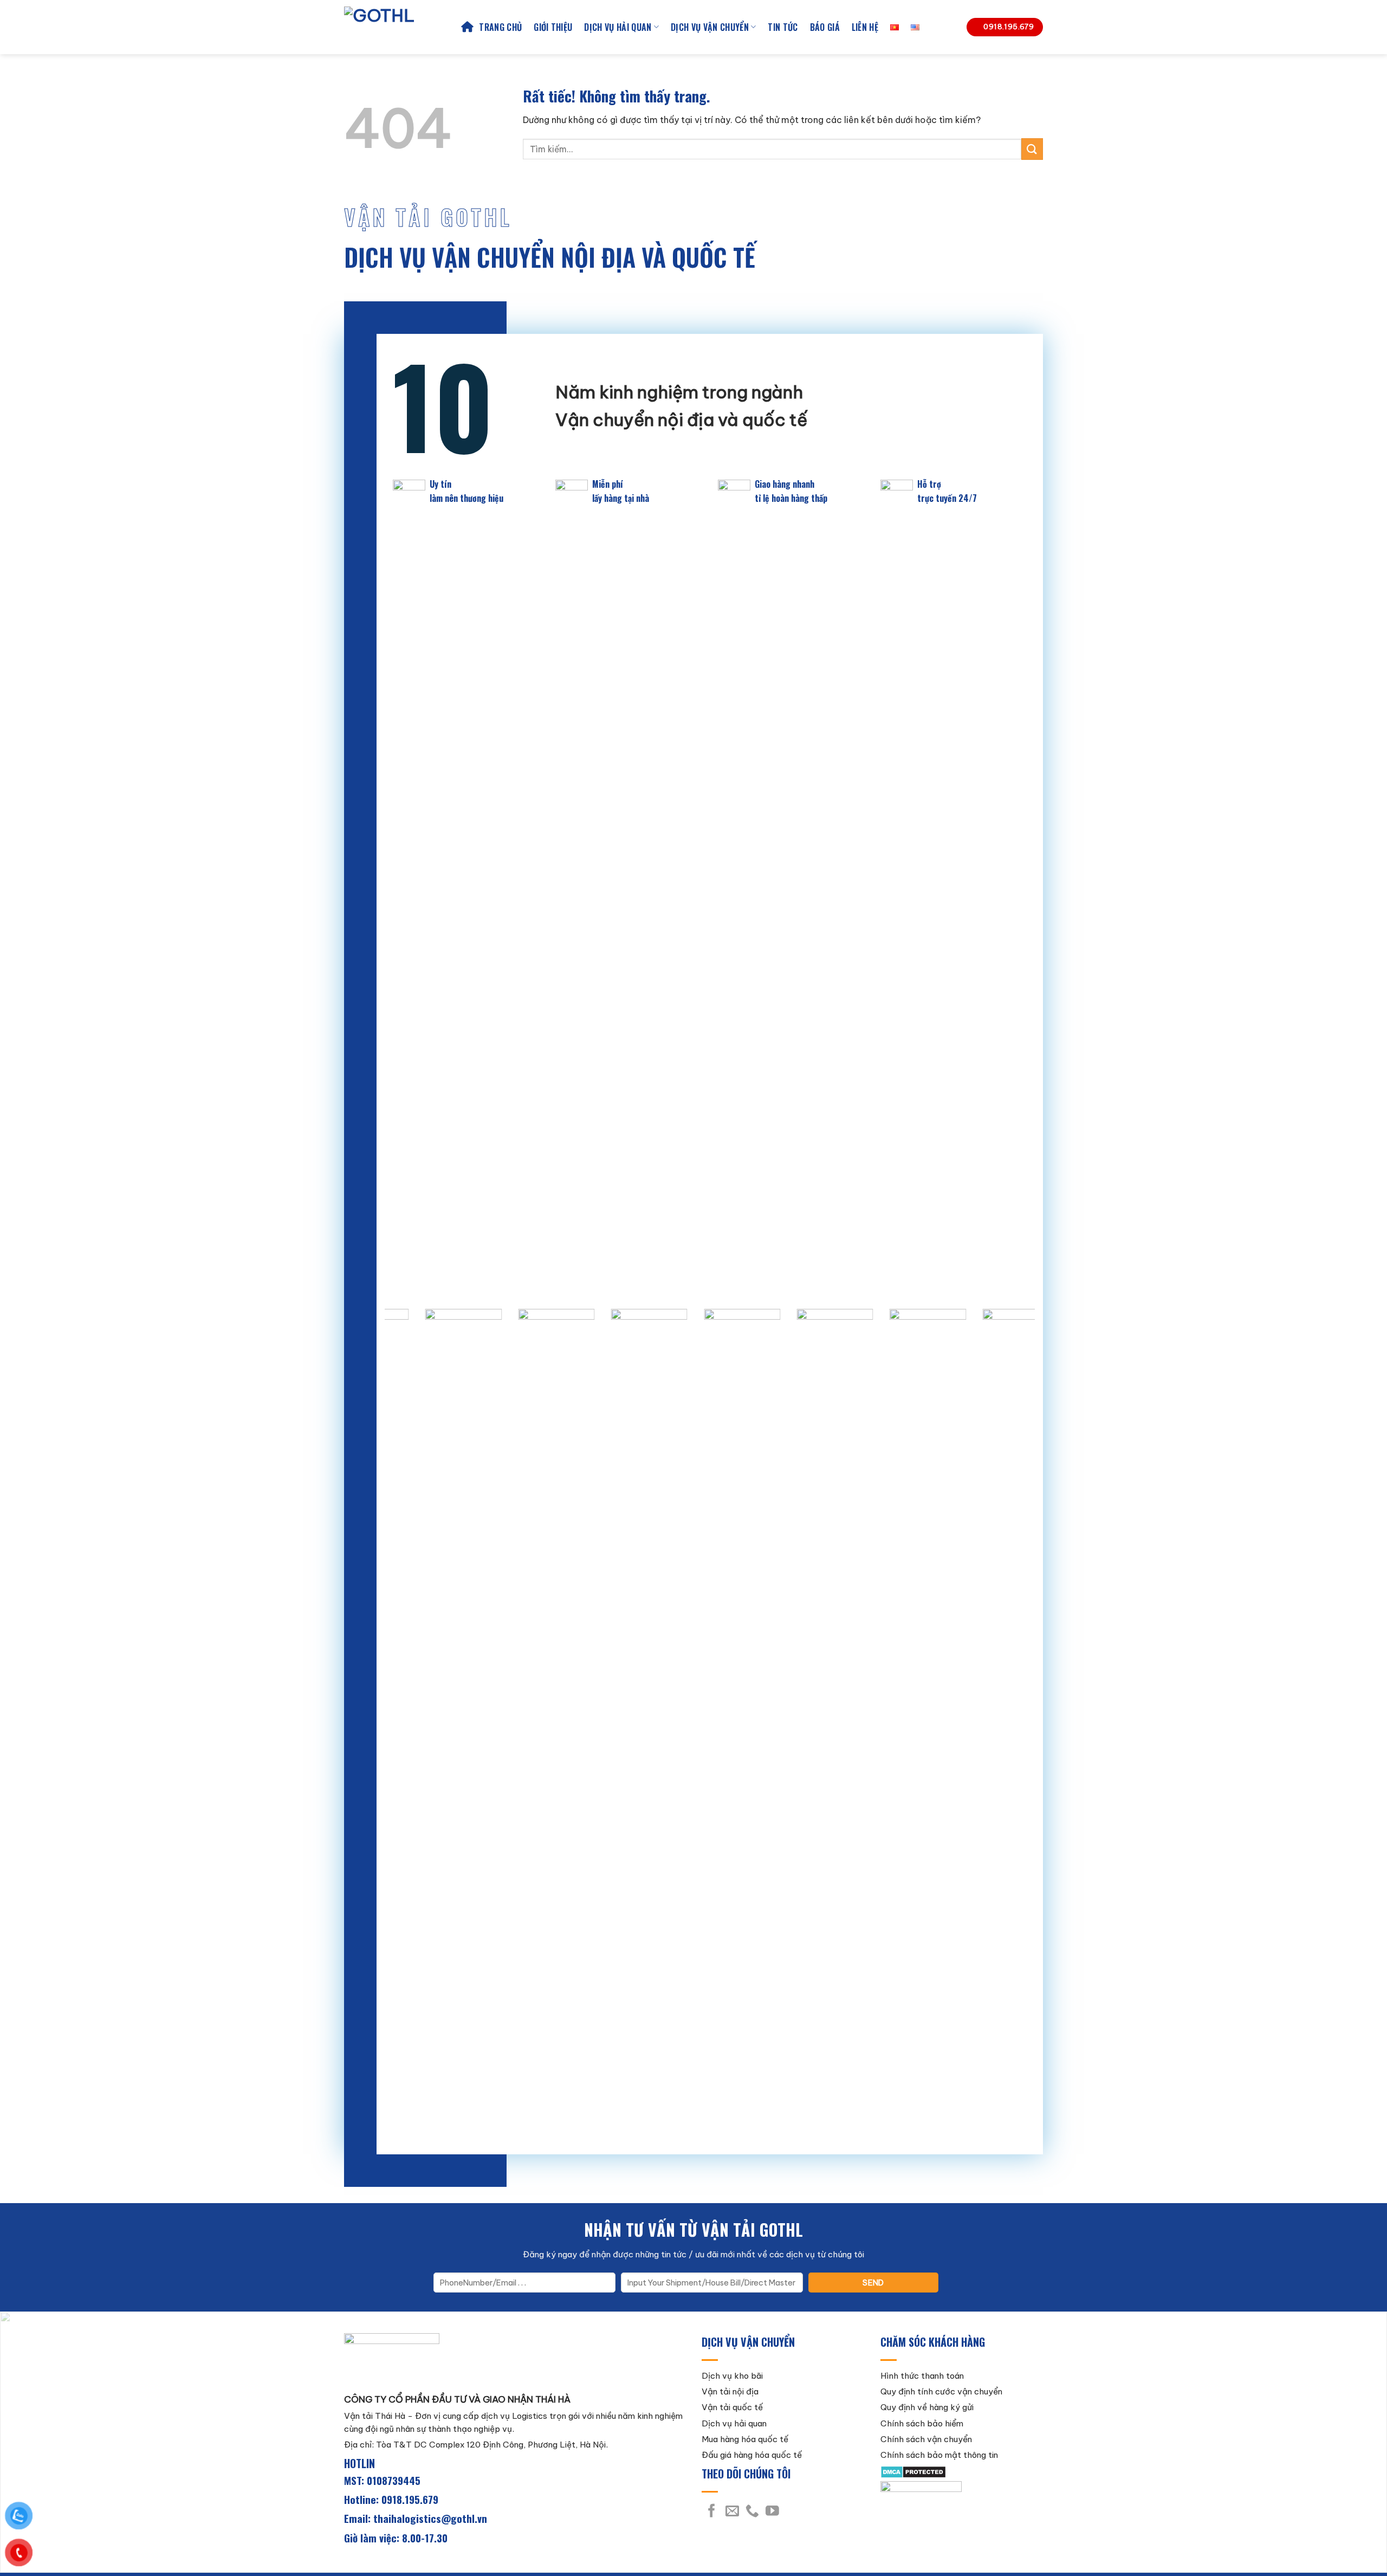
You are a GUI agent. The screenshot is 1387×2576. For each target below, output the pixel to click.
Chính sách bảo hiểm (922, 2423)
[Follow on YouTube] (772, 2512)
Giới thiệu (553, 27)
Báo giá (825, 27)
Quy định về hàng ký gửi (927, 2407)
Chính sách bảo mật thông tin (939, 2455)
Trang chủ (500, 27)
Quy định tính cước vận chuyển (941, 2391)
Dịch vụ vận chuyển (710, 27)
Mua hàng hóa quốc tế (745, 2439)
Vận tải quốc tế (732, 2407)
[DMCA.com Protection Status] (913, 2471)
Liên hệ (865, 27)
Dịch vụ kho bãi (732, 2376)
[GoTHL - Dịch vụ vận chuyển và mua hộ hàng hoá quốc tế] (394, 27)
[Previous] (411, 1723)
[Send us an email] (732, 2512)
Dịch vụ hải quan (618, 27)
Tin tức (783, 27)
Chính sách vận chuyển (926, 2439)
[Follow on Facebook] (712, 2512)
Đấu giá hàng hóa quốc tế (752, 2455)
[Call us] (752, 2512)
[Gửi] (1032, 149)
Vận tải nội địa (730, 2391)
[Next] (1008, 1723)
